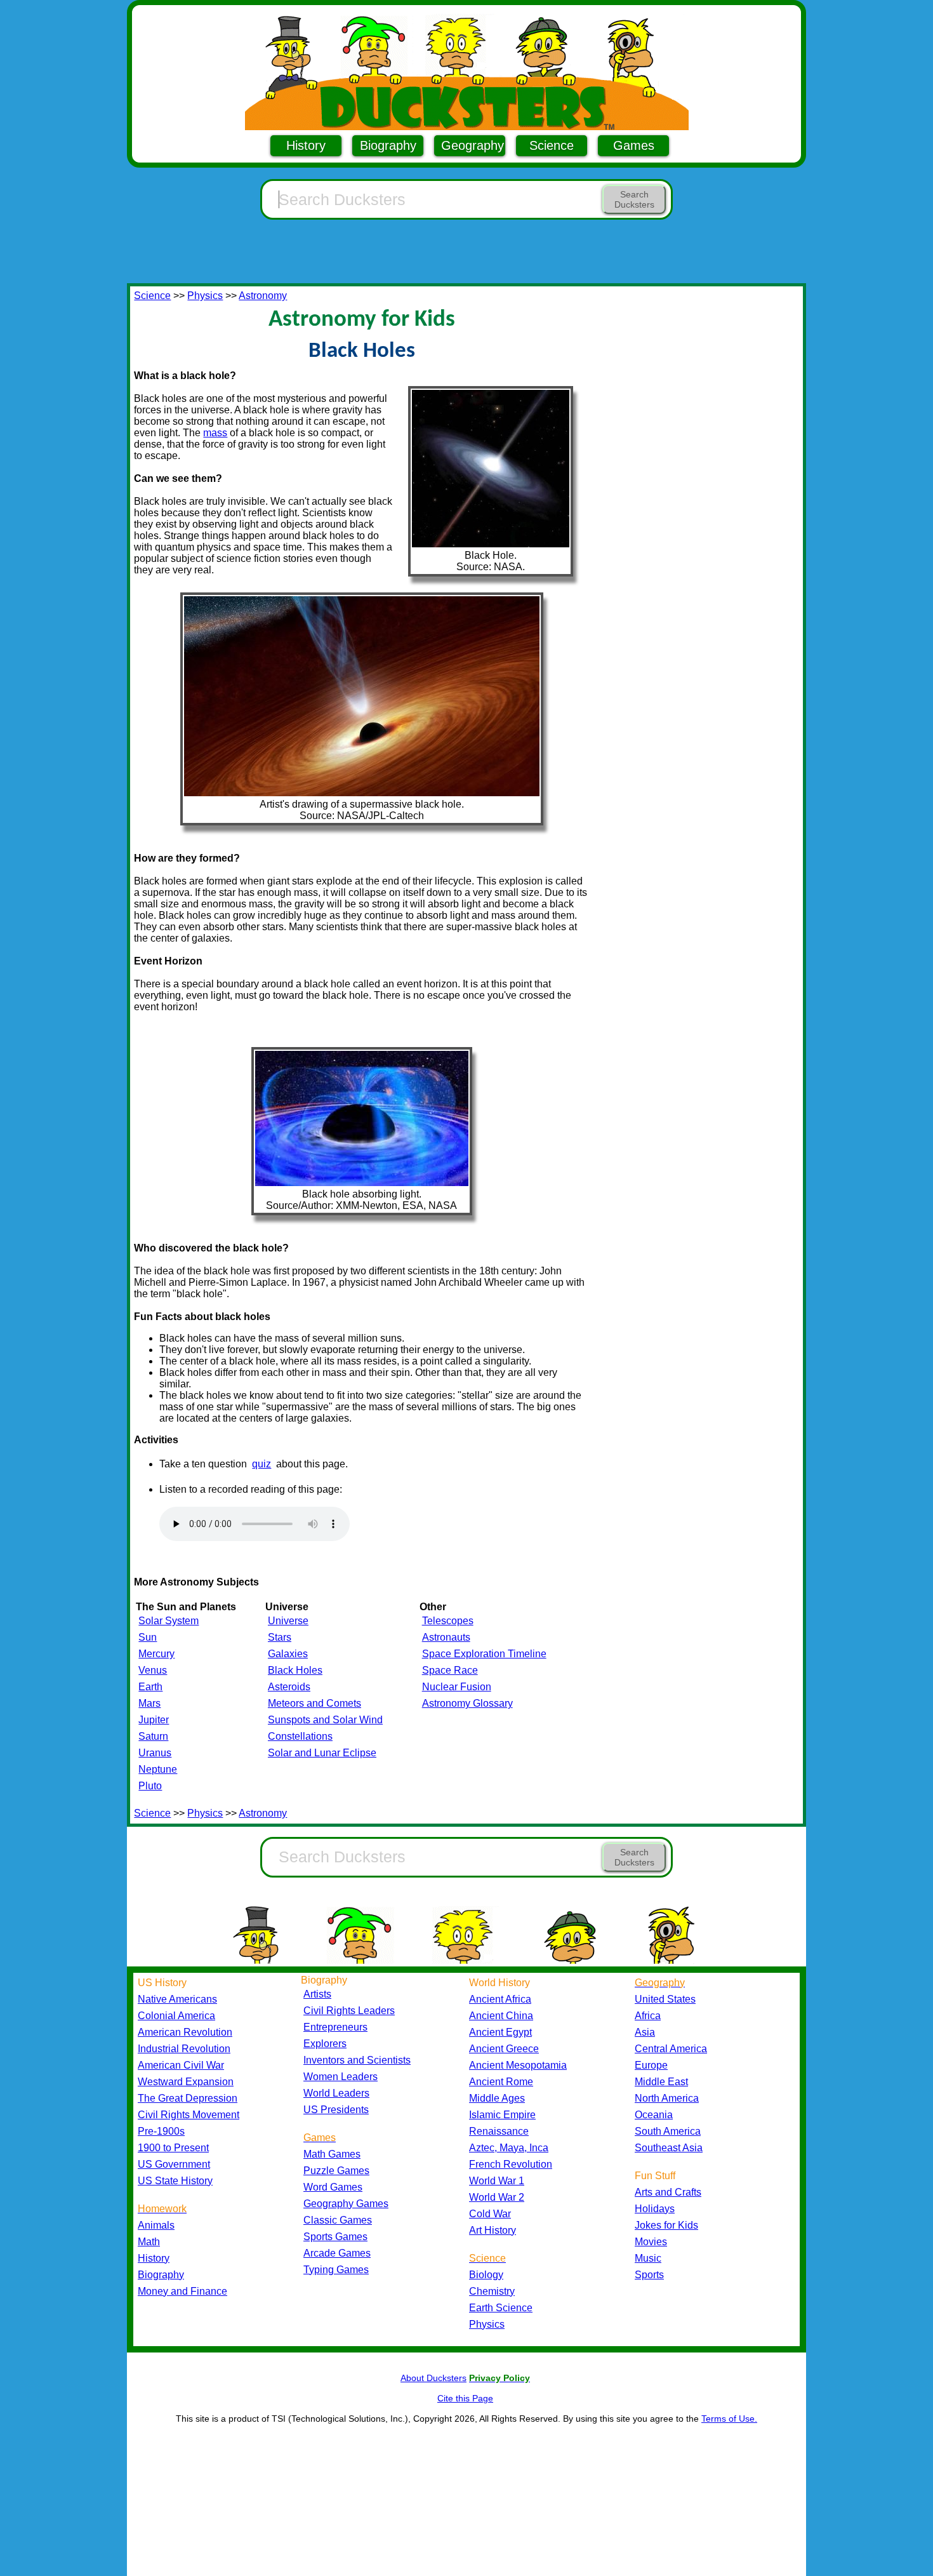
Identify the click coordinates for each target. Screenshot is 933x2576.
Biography (388, 145)
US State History (175, 2181)
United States (665, 1999)
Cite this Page (465, 2398)
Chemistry (492, 2291)
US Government (174, 2164)
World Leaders (336, 2093)
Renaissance (499, 2131)
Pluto (150, 1786)
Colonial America (176, 2016)
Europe (651, 2065)
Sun (148, 1637)
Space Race (450, 1670)
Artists (317, 1994)
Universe (288, 1621)
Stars (280, 1637)
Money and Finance (182, 2291)
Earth (150, 1687)
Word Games (333, 2187)
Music (648, 2258)
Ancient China (501, 2016)
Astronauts (446, 1637)
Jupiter (154, 1720)
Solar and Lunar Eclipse (322, 1753)
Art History (493, 2230)
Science (552, 145)
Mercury (156, 1654)
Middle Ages (497, 2098)
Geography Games (346, 2204)
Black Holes (295, 1670)
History (306, 145)
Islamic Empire (502, 2115)
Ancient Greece (504, 2049)
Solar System (169, 1621)
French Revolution (511, 2164)
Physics (205, 296)
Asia (645, 2032)
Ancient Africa (500, 1999)
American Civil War (181, 2065)
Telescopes (448, 1621)
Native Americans (177, 1999)
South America (668, 2131)
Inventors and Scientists (357, 2060)
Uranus (155, 1753)
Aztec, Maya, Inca (509, 2148)
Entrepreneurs (335, 2027)
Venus (153, 1670)
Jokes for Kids (666, 2225)
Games (634, 145)
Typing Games (336, 2270)
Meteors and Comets (314, 1703)
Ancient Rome (501, 2082)
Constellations (300, 1736)
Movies (651, 2242)
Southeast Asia (669, 2148)
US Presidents (336, 2110)
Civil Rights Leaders (349, 2011)
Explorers (325, 2044)
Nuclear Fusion (457, 1687)
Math (149, 2242)
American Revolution (185, 2032)
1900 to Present (173, 2148)
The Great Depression (188, 2098)
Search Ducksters (634, 199)
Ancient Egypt (500, 2032)
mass (215, 433)
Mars (149, 1703)
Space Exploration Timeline (484, 1654)
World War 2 (497, 2197)
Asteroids (289, 1687)
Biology (486, 2275)
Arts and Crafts (668, 2192)
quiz (261, 1464)
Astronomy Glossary (467, 1703)
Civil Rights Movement (189, 2115)
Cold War (490, 2214)
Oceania (654, 2115)
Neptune (158, 1769)
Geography (473, 145)
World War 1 (497, 2181)
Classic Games (338, 2220)
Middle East (661, 2082)
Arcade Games (337, 2253)
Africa (648, 2016)
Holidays (655, 2209)
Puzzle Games (336, 2171)
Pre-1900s (161, 2131)
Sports (649, 2275)
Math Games (332, 2154)
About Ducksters (433, 2378)
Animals (156, 2225)
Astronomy (263, 296)
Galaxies (288, 1654)
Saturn (153, 1736)
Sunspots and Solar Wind (325, 1720)
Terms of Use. (729, 2419)
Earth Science (501, 2308)
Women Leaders (341, 2077)
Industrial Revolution (184, 2049)
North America (667, 2098)
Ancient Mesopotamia (518, 2065)
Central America (671, 2049)
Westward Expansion (186, 2082)
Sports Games (335, 2237)
